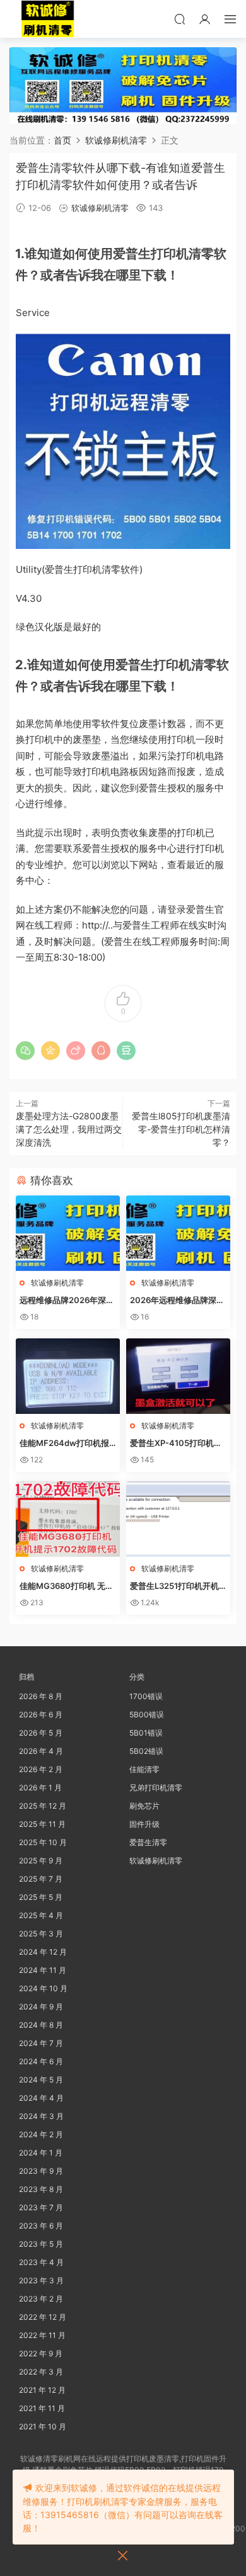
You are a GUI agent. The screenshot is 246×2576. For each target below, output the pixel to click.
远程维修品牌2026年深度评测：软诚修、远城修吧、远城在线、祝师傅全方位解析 (67, 1301)
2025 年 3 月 (41, 1934)
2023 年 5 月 (41, 2244)
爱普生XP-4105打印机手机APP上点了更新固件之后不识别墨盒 (176, 1443)
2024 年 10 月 (43, 1988)
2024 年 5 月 (41, 2080)
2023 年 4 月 (41, 2262)
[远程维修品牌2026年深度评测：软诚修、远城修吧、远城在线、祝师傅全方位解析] (68, 1233)
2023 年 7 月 (41, 2207)
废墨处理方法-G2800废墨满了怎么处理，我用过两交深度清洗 (69, 1129)
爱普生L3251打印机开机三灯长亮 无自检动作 (174, 1586)
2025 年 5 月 (41, 1897)
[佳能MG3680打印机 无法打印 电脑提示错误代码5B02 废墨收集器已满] (68, 1519)
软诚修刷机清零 (100, 208)
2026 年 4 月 (41, 1751)
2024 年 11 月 (43, 1970)
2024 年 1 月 (41, 2153)
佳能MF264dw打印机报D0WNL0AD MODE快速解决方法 (67, 1443)
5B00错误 (147, 1715)
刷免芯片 (144, 1806)
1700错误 (146, 1696)
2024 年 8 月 (41, 2025)
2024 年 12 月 (43, 1952)
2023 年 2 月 (41, 2299)
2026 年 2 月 (41, 1769)
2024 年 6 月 (41, 2061)
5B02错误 (146, 1751)
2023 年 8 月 (41, 2189)
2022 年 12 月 (43, 2317)
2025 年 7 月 (41, 1879)
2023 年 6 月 (41, 2226)
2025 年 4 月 (41, 1915)
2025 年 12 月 (43, 1806)
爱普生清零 (148, 1842)
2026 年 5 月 (41, 1733)
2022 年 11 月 (42, 2335)
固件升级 (144, 1824)
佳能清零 (144, 1769)
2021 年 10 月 (43, 2426)
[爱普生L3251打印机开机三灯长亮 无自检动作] (178, 1519)
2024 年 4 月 (41, 2098)
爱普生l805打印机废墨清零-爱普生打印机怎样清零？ (181, 1129)
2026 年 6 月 (41, 1715)
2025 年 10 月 (43, 1842)
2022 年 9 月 (41, 2353)
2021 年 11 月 (42, 2408)
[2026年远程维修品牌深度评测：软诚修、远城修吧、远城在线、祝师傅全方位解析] (178, 1233)
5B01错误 (146, 1733)
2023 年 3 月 (41, 2280)
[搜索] (180, 19)
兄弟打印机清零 (156, 1788)
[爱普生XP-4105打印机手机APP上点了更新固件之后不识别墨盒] (178, 1376)
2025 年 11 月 (42, 1824)
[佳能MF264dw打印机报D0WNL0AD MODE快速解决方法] (68, 1376)
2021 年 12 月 (42, 2390)
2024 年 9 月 (41, 2007)
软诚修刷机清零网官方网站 (47, 19)
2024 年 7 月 (41, 2043)
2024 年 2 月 (41, 2134)
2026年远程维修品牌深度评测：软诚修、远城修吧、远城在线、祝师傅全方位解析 (177, 1301)
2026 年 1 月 (40, 1788)
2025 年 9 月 (41, 1861)
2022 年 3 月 (41, 2372)
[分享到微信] (25, 1051)
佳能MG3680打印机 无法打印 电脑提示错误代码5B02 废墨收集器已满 (67, 1586)
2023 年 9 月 (41, 2171)
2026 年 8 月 (41, 1696)
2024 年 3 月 (41, 2116)
